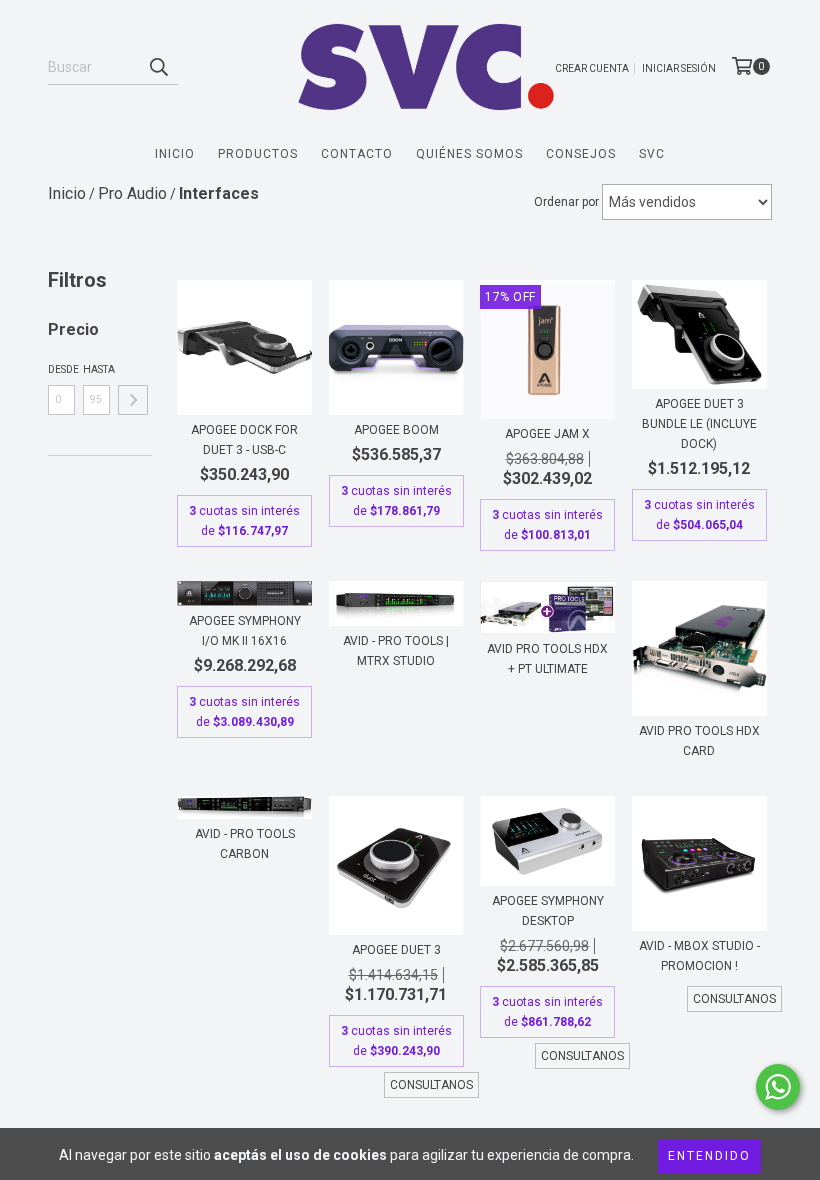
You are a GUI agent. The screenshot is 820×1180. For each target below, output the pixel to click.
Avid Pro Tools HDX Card (699, 741)
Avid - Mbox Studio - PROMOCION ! (699, 956)
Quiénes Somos (469, 154)
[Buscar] (158, 67)
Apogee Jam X (547, 434)
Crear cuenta (592, 68)
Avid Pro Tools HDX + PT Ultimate (547, 659)
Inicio (175, 154)
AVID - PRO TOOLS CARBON (245, 844)
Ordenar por (566, 202)
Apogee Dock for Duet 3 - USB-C (244, 440)
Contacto (357, 154)
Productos (258, 154)
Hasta (96, 369)
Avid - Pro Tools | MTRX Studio (396, 651)
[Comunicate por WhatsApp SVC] (778, 1087)
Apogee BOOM (396, 430)
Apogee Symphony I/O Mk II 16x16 (245, 631)
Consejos (581, 154)
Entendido (709, 1156)
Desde (61, 369)
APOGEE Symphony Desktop (548, 911)
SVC (652, 154)
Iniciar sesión (679, 68)
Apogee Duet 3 (396, 950)
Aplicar (133, 400)
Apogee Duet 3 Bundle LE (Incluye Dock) (699, 424)
